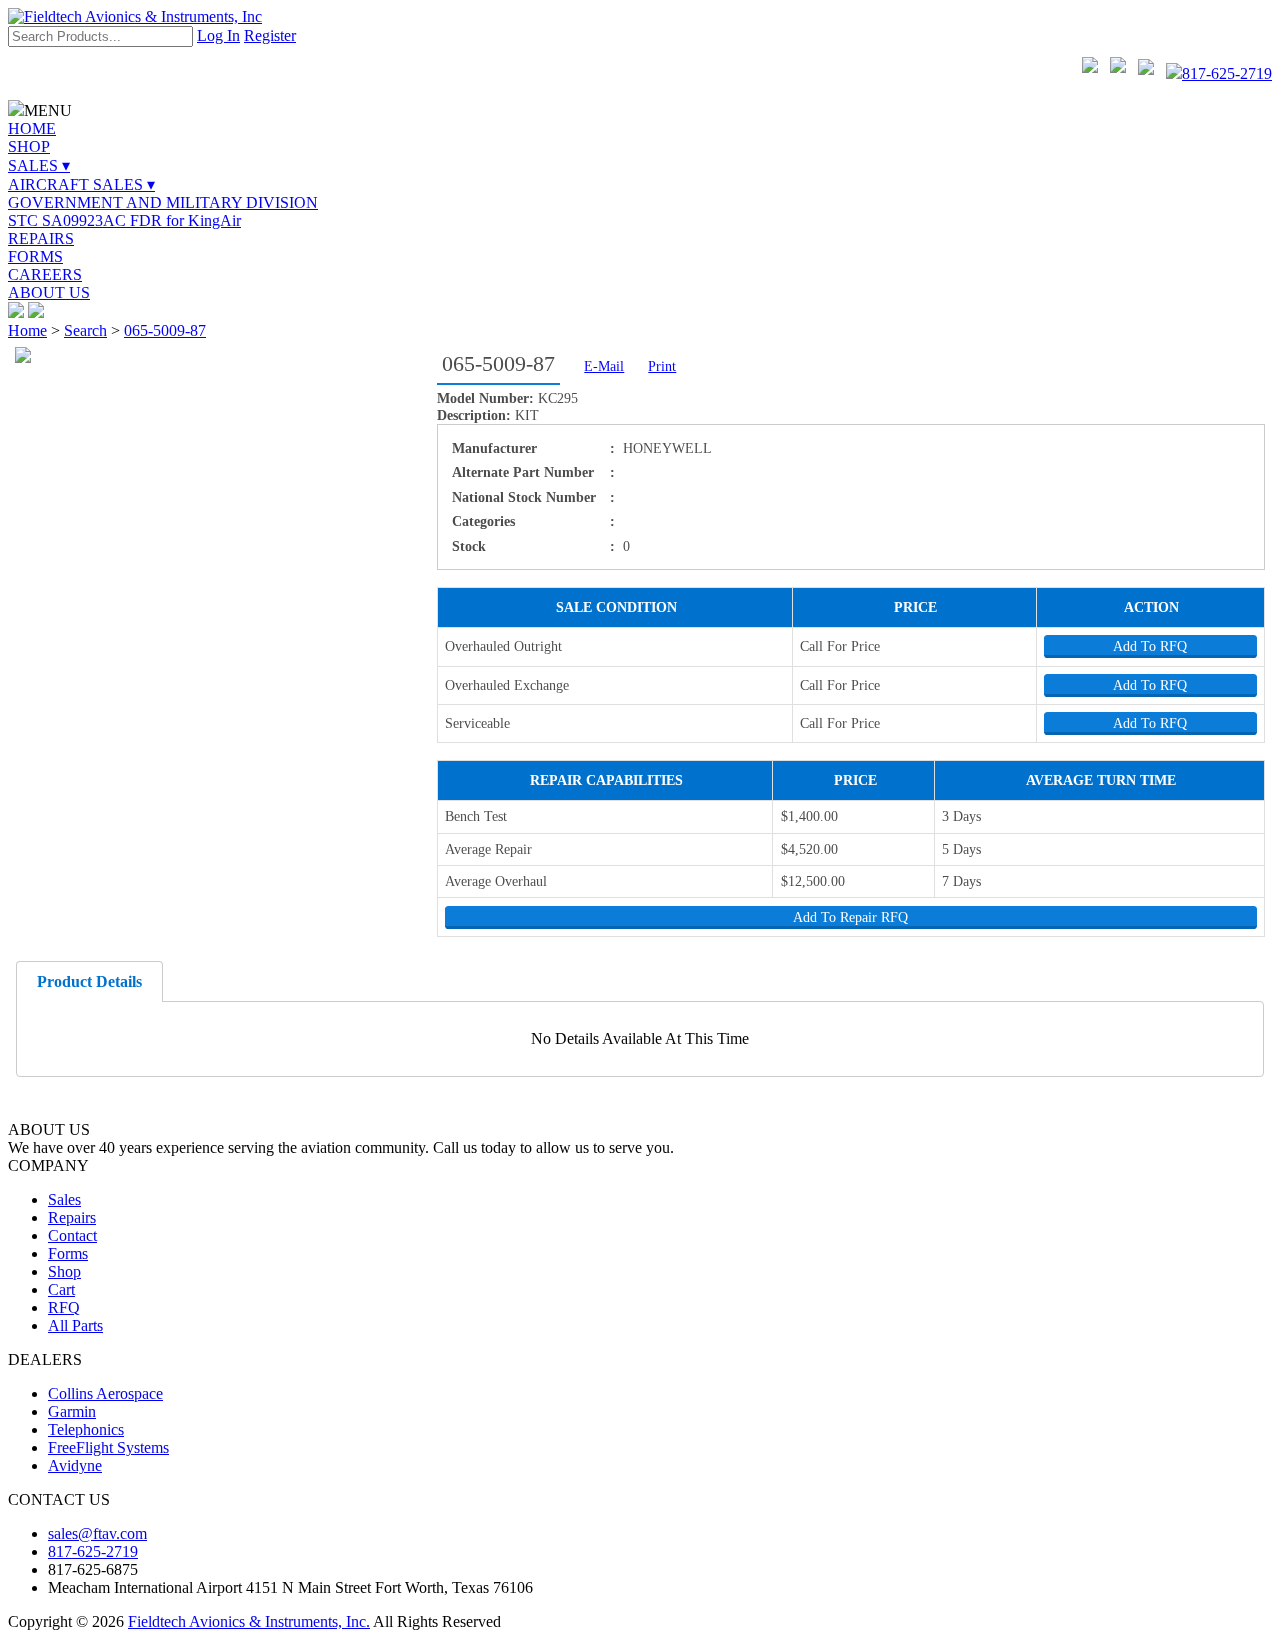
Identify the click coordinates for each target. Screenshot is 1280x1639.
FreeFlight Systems (108, 1447)
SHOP (29, 146)
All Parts (75, 1325)
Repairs (72, 1217)
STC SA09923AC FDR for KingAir (124, 220)
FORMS (35, 256)
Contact (72, 1235)
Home (27, 330)
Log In (218, 35)
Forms (68, 1253)
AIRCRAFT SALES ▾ (81, 184)
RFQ (64, 1307)
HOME (32, 128)
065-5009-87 (165, 330)
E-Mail (604, 366)
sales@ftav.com (97, 1533)
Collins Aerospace (105, 1393)
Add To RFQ (1150, 646)
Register (270, 35)
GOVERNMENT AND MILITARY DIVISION (163, 202)
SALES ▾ (39, 165)
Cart (61, 1289)
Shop (64, 1271)
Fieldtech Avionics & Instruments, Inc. (249, 1621)
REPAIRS (41, 238)
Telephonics (86, 1429)
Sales (64, 1199)
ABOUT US (49, 292)
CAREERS (45, 274)
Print (662, 366)
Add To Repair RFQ (850, 917)
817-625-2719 (1227, 73)
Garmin (72, 1411)
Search (85, 330)
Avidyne (75, 1465)
